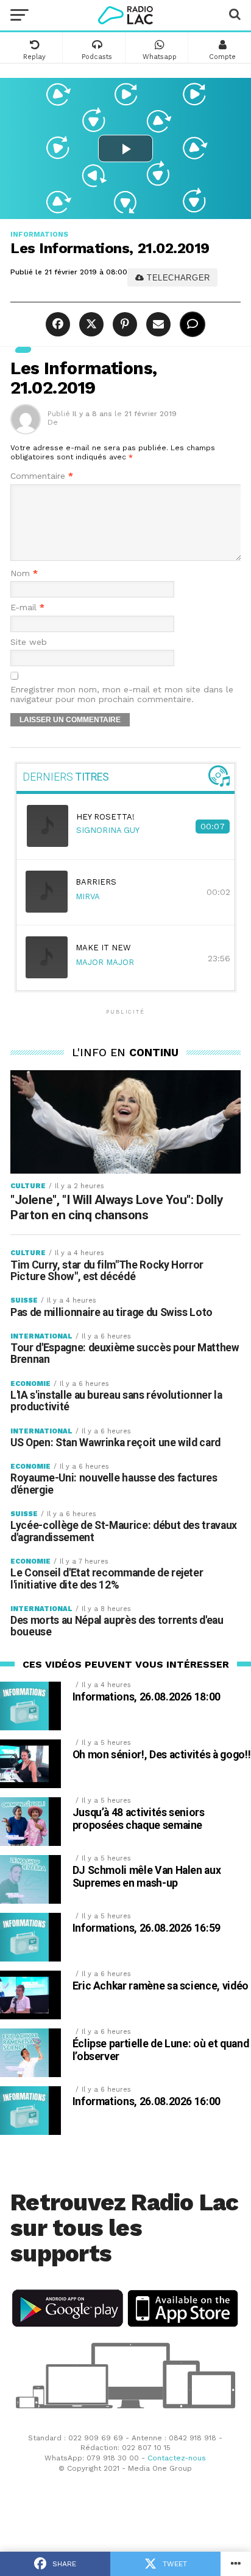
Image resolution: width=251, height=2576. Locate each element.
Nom (24, 573)
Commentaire (42, 476)
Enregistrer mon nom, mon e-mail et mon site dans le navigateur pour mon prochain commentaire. (122, 694)
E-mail (27, 607)
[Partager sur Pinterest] (123, 325)
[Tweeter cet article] (90, 325)
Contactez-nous (177, 2458)
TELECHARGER (177, 278)
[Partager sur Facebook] (59, 325)
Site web (29, 642)
